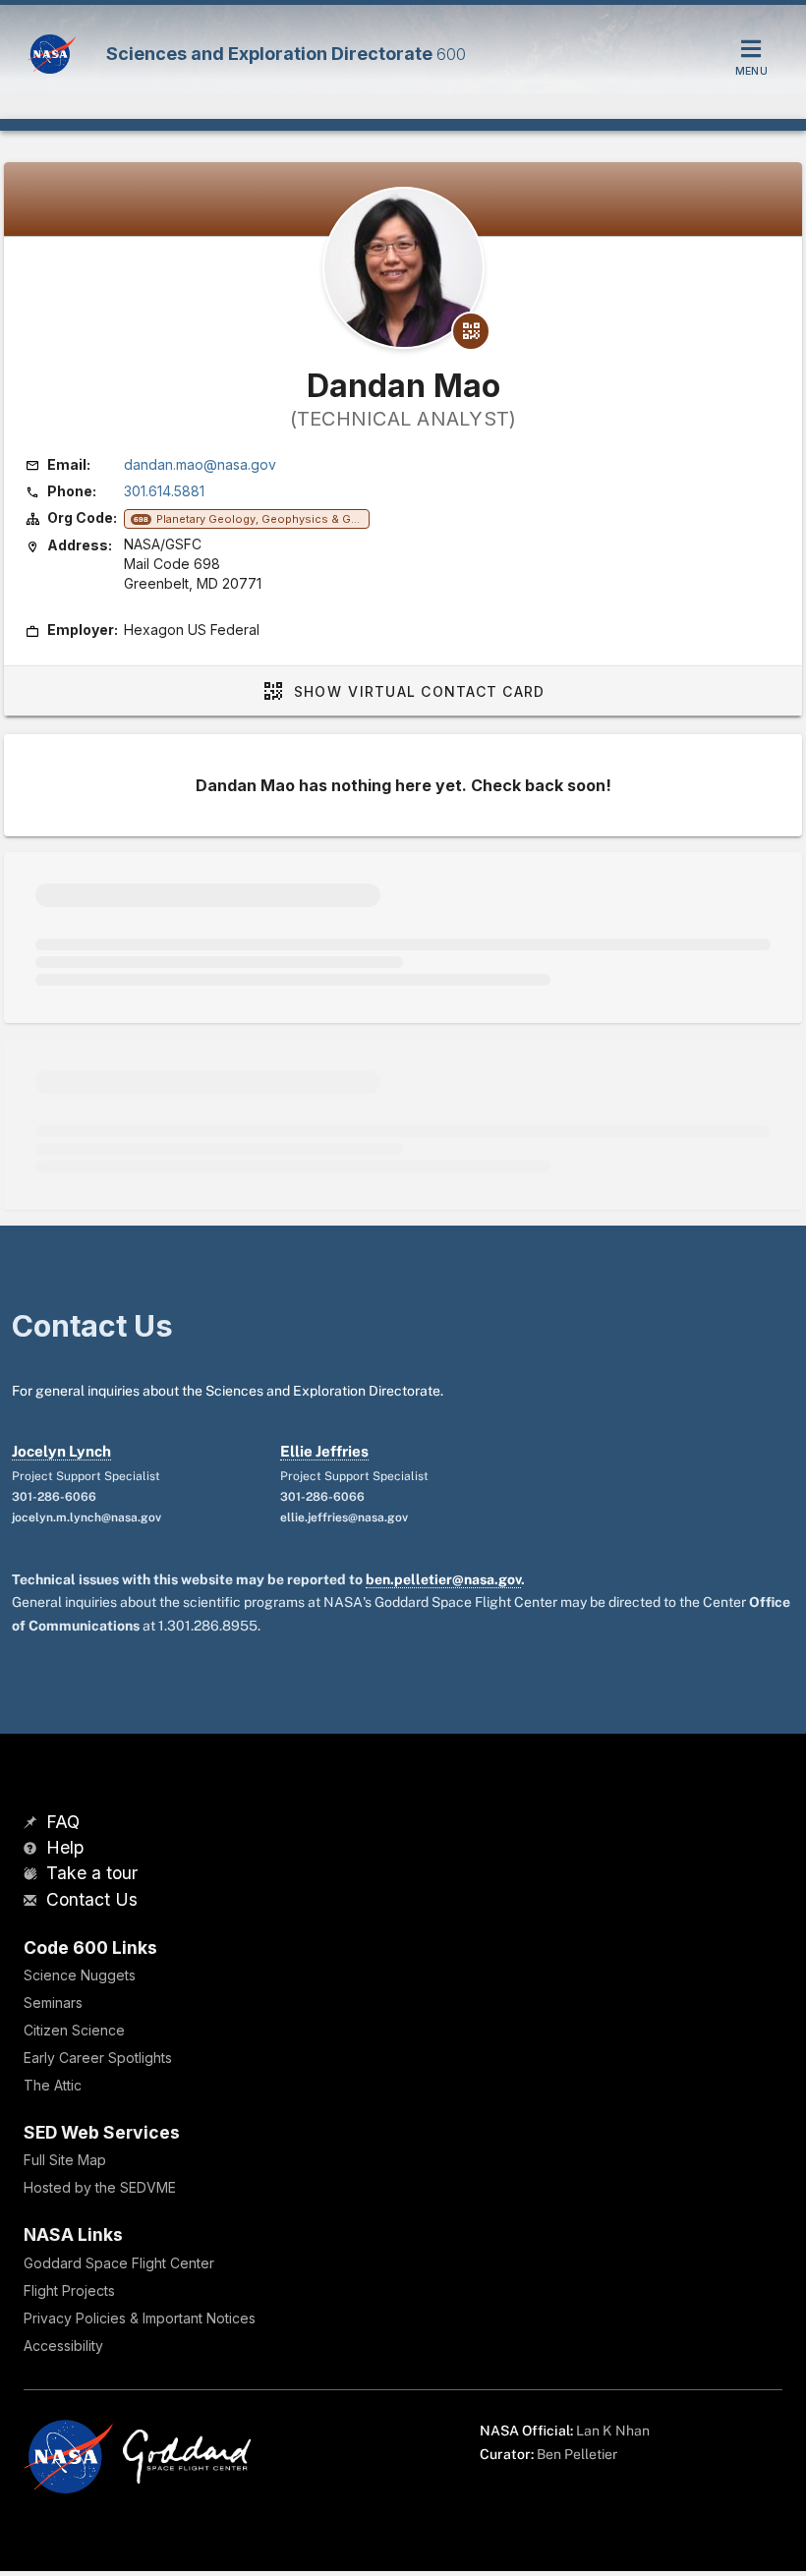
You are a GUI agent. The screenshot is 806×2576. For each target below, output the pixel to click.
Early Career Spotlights (98, 2058)
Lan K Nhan (613, 2431)
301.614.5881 (164, 491)
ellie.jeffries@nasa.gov (344, 1517)
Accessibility (63, 2346)
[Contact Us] (32, 1901)
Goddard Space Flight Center (119, 2263)
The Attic (53, 2085)
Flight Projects (69, 2290)
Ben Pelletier (577, 2454)
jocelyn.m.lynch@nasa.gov (86, 1517)
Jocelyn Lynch (61, 1451)
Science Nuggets (80, 1975)
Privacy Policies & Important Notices (140, 2318)
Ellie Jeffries (324, 1451)
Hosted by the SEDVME (100, 2187)
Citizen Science (74, 2030)
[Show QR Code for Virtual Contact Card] (471, 331)
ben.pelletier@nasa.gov (443, 1579)
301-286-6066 (54, 1497)
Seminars (53, 2003)
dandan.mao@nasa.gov (200, 464)
